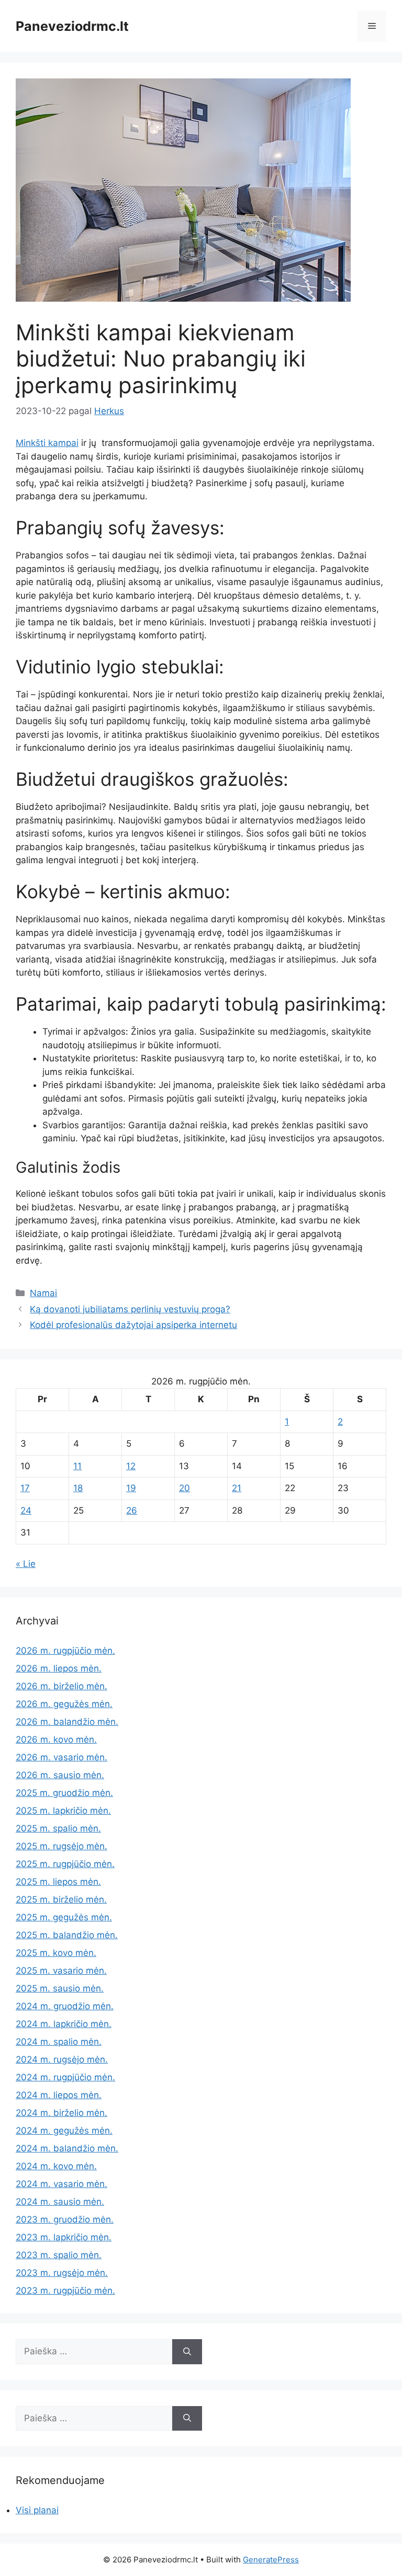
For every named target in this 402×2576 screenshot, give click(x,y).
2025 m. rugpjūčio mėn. (65, 1864)
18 (78, 1488)
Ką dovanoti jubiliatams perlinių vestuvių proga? (130, 1309)
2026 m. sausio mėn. (60, 1775)
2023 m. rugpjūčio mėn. (65, 2291)
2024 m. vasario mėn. (62, 2184)
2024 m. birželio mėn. (62, 2113)
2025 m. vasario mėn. (61, 1971)
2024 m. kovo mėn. (56, 2166)
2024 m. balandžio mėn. (67, 2148)
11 (77, 1466)
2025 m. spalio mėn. (58, 1828)
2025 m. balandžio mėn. (67, 1935)
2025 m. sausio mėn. (60, 1988)
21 (237, 1488)
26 (132, 1510)
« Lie (26, 1564)
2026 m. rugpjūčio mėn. (65, 1651)
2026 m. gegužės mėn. (64, 1704)
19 (131, 1488)
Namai (43, 1293)
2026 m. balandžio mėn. (67, 1722)
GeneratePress (271, 2560)
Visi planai (37, 2510)
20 (185, 1488)
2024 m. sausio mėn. (60, 2202)
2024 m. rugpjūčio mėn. (65, 2077)
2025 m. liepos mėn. (58, 1882)
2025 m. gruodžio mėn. (64, 1793)
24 (26, 1510)
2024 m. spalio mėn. (59, 2042)
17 (25, 1488)
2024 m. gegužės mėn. (64, 2131)
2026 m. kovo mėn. (56, 1739)
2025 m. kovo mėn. (56, 1953)
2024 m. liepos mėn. (59, 2095)
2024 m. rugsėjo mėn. (62, 2059)
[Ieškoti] (187, 2352)
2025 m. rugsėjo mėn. (62, 1846)
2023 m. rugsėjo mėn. (62, 2273)
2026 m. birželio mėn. (62, 1686)
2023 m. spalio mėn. (59, 2255)
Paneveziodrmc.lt (72, 26)
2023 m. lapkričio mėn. (64, 2237)
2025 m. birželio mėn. (61, 1899)
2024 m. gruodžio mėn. (65, 2006)
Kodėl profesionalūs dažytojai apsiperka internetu (133, 1325)
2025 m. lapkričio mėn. (63, 1811)
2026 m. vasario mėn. (62, 1757)
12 (131, 1466)
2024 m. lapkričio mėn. (64, 2024)
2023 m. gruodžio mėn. (65, 2219)
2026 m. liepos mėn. (59, 1668)
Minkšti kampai (47, 443)
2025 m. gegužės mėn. (64, 1917)
